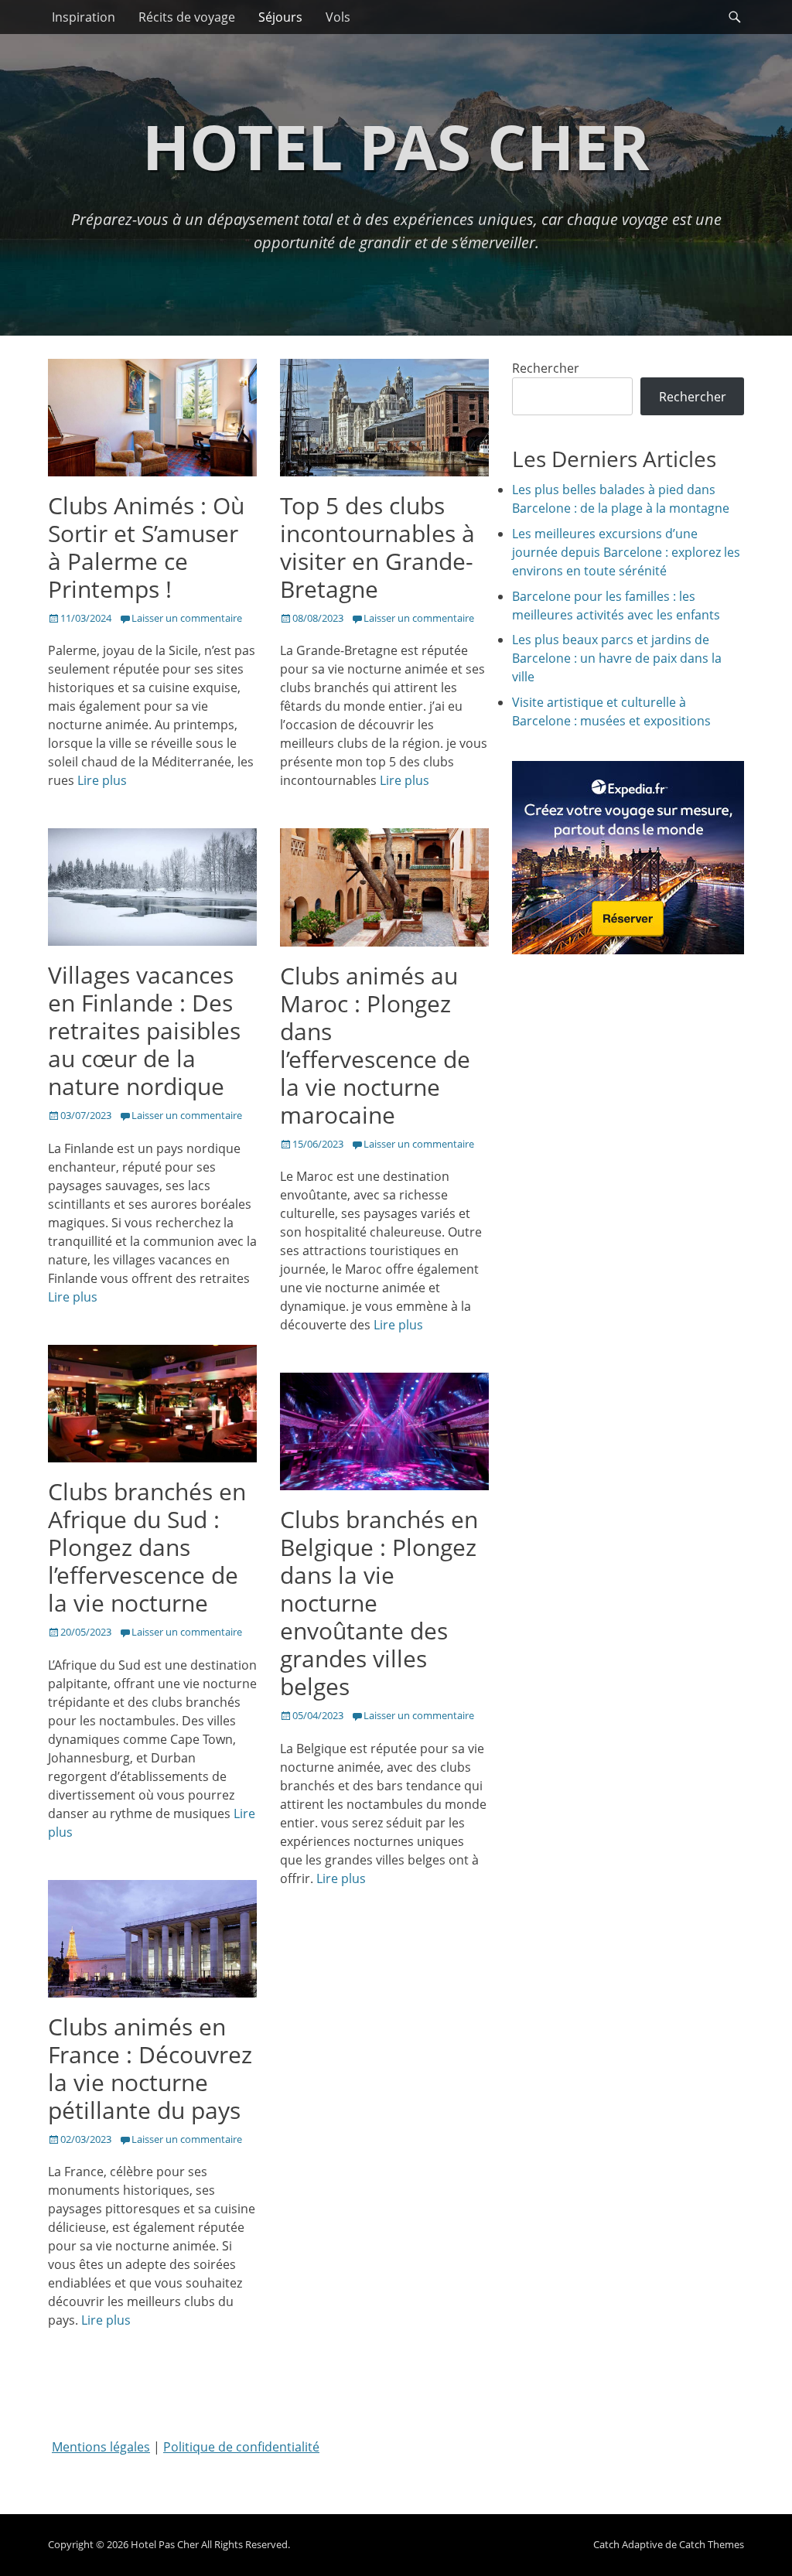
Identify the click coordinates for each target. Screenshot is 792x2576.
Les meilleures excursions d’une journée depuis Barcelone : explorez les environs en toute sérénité (626, 552)
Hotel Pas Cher (396, 146)
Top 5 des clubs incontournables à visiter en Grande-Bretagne (377, 547)
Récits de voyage (187, 17)
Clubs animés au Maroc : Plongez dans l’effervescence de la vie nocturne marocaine (375, 1045)
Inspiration (84, 17)
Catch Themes (712, 2544)
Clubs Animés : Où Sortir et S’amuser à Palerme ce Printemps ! (146, 547)
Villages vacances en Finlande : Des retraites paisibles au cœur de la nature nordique (144, 1030)
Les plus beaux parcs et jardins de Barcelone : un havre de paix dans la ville (617, 658)
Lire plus (102, 780)
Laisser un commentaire (187, 618)
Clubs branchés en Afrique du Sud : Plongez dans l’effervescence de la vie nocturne (147, 1547)
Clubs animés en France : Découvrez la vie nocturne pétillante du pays (150, 2068)
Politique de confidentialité (241, 2447)
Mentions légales (101, 2447)
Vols (338, 17)
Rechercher (546, 368)
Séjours (280, 17)
